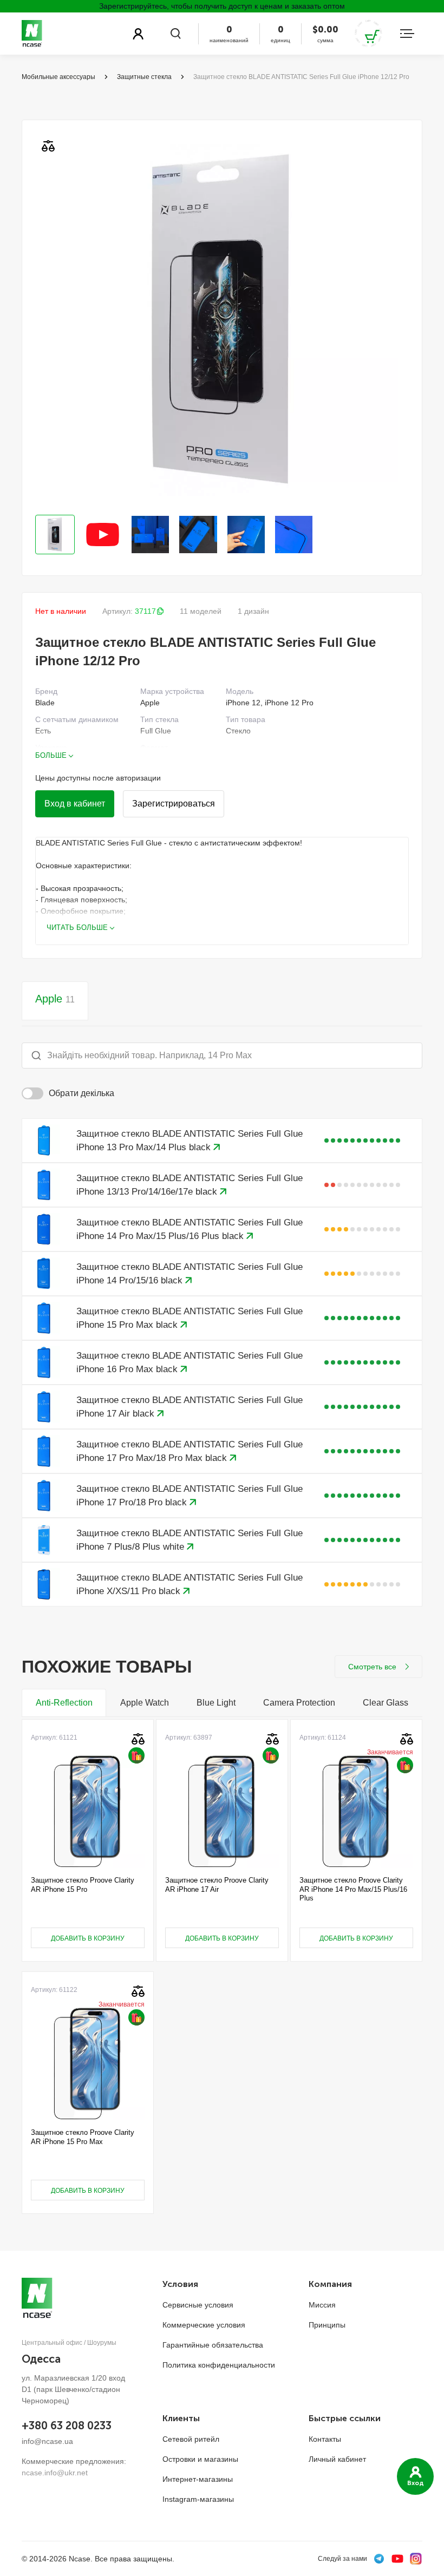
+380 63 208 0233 (67, 2426)
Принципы (327, 2325)
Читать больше (77, 928)
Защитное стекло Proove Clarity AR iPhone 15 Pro (83, 1885)
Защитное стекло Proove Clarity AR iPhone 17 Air (217, 1885)
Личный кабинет (337, 2459)
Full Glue (156, 731)
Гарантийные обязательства (213, 2345)
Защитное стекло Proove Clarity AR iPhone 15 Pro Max (83, 2137)
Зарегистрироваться (174, 804)
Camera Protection (299, 1703)
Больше (51, 755)
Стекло (238, 731)
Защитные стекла (144, 77)
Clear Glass (386, 1703)
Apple (55, 999)
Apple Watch (145, 1703)
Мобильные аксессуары (58, 77)
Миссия (322, 2305)
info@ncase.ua (47, 2441)
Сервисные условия (198, 2305)
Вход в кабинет (75, 804)
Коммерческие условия (204, 2325)
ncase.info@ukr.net (55, 2473)
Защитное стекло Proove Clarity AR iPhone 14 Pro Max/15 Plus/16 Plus (353, 1889)
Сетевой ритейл (191, 2439)
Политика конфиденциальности (219, 2365)
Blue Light (216, 1703)
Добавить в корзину (88, 1938)
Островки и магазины (200, 2459)
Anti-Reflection (64, 1703)
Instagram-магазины (198, 2499)
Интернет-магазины (198, 2479)
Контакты (325, 2439)
